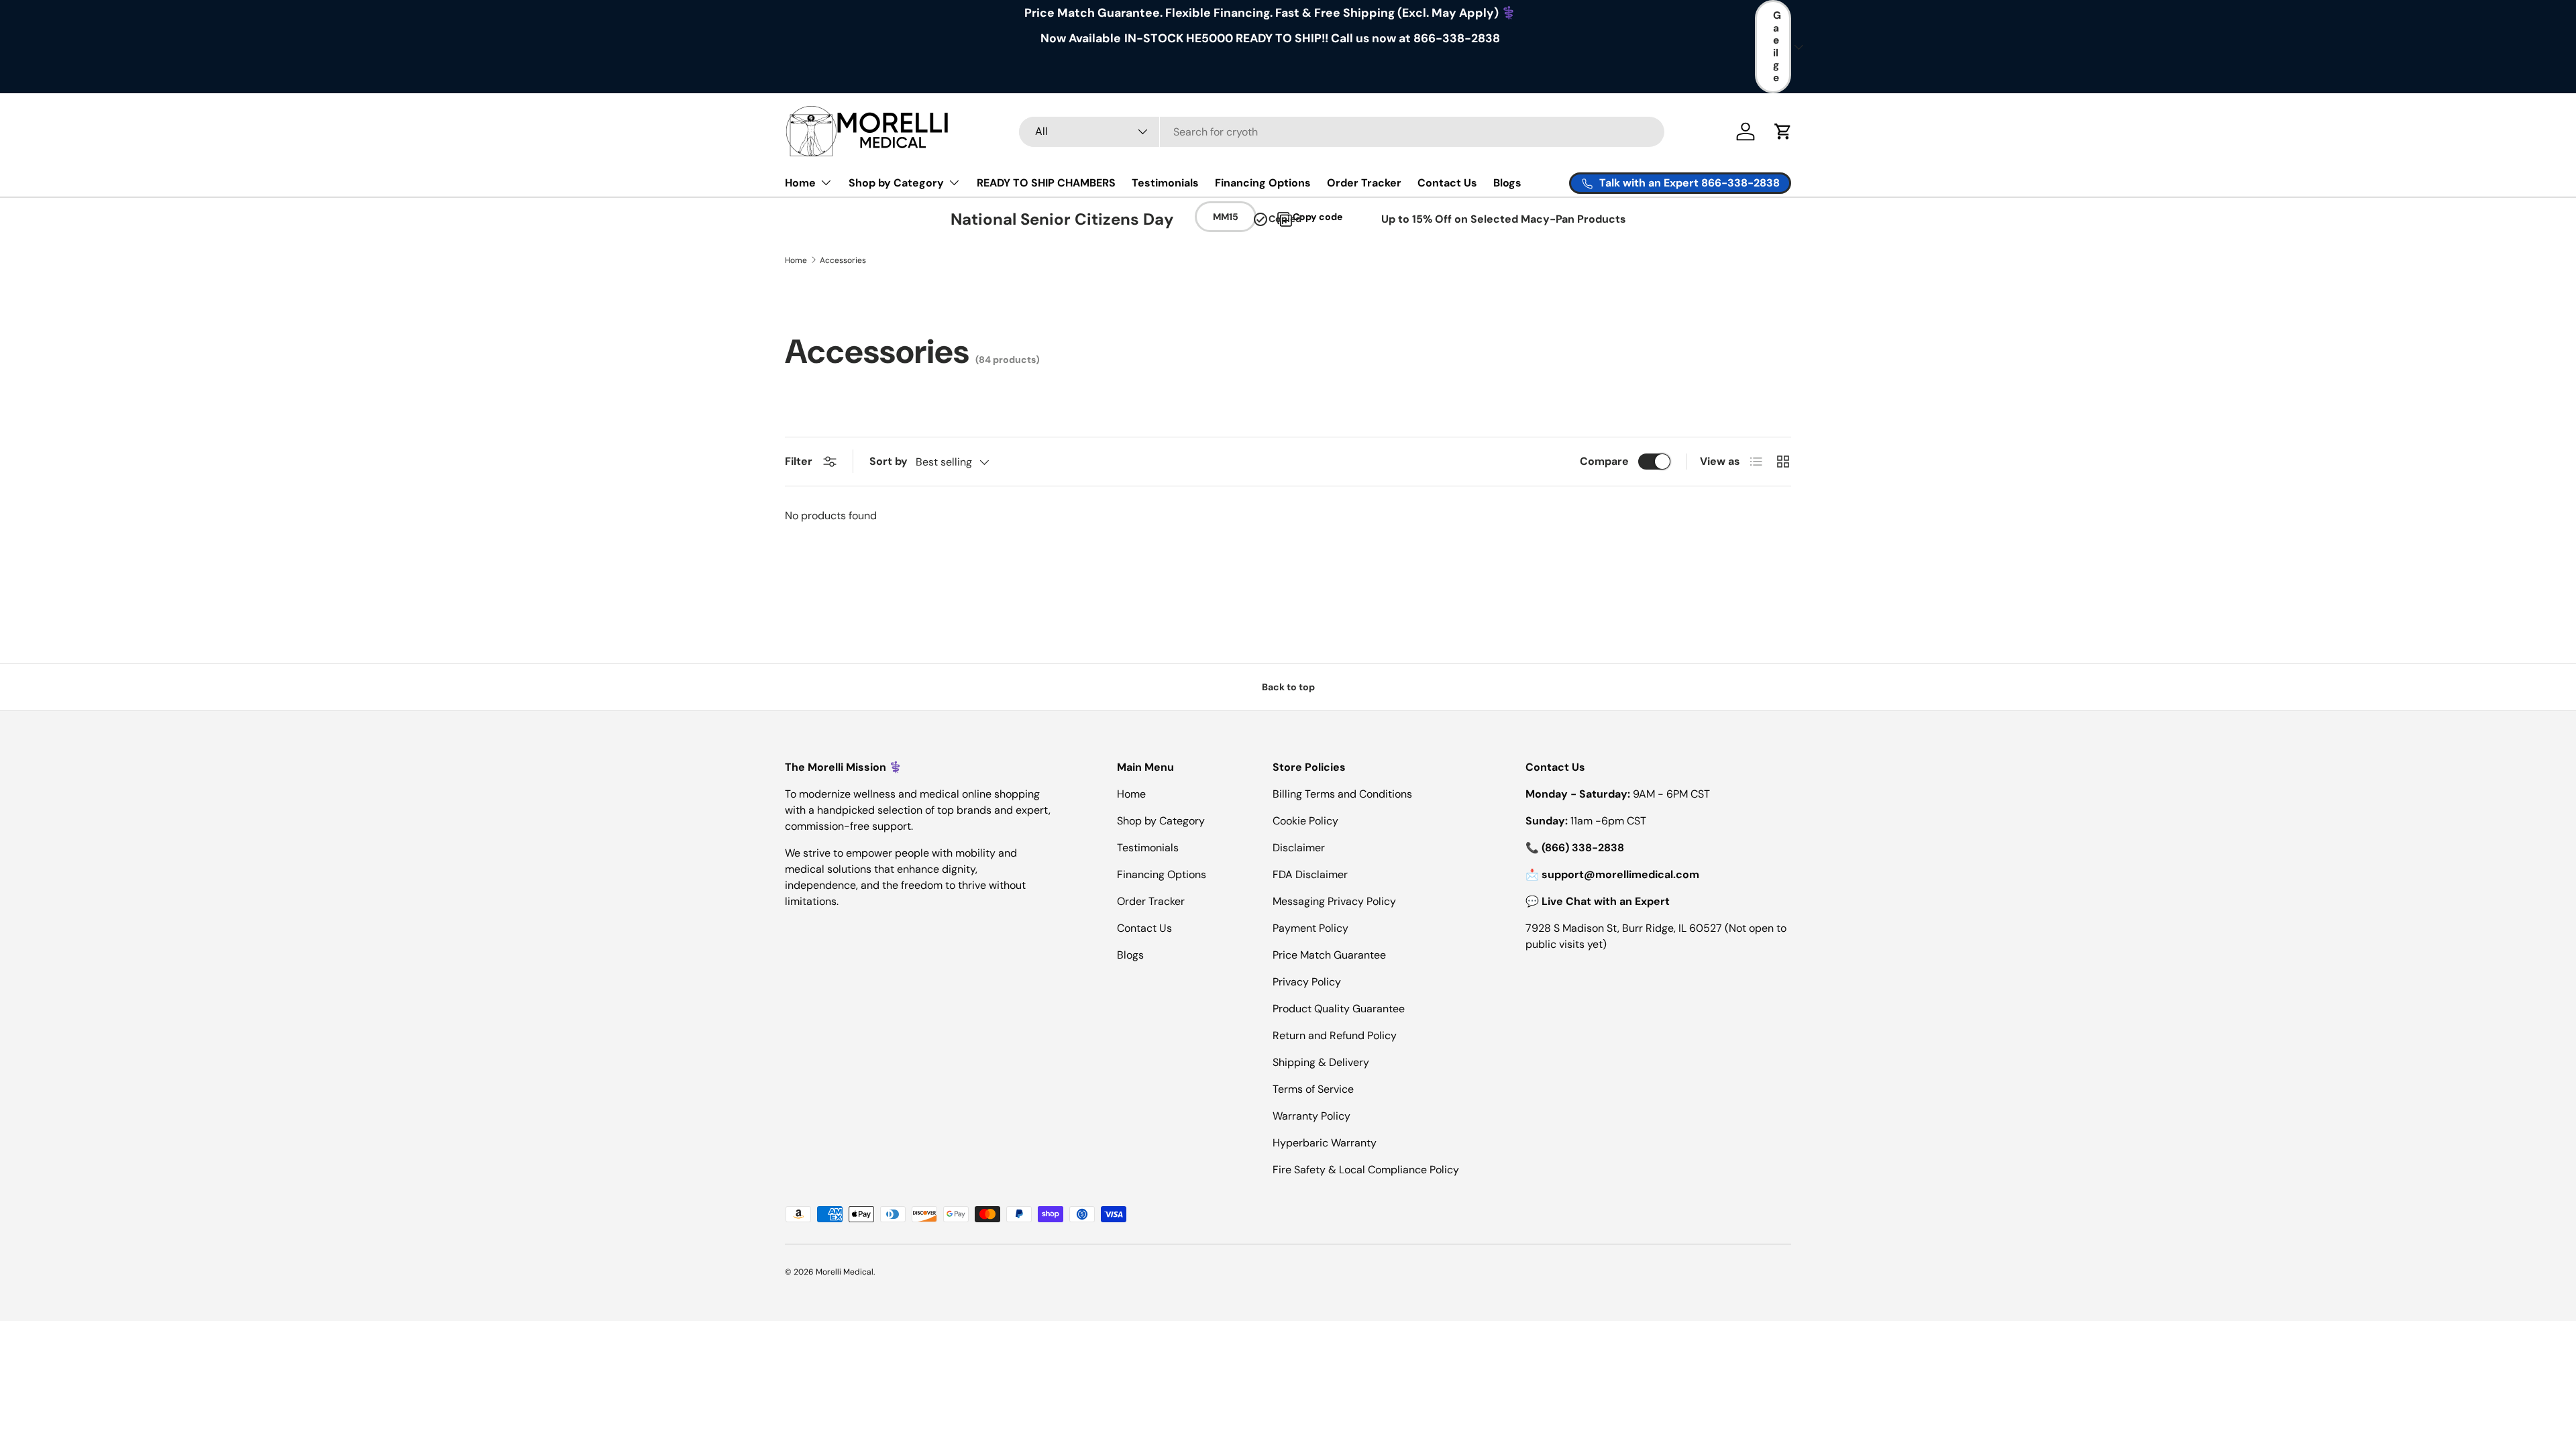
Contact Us (1447, 183)
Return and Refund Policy (1335, 1035)
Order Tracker (1364, 183)
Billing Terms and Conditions (1342, 794)
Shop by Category (896, 183)
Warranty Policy (1311, 1116)
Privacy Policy (1307, 982)
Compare (1604, 461)
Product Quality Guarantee (1339, 1009)
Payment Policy (1310, 928)
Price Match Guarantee (1329, 955)
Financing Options (1263, 183)
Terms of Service (1313, 1089)
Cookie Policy (1305, 821)
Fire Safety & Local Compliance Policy (1366, 1170)
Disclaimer (1299, 848)
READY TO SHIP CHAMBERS (1046, 183)
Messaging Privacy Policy (1334, 901)
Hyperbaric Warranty (1325, 1143)
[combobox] (1342, 132)
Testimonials (1165, 183)
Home (800, 183)
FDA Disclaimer (1310, 874)
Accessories (843, 260)
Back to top (1288, 687)
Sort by (889, 461)
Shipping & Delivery (1321, 1062)
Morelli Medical (845, 1272)
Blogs (1507, 183)
